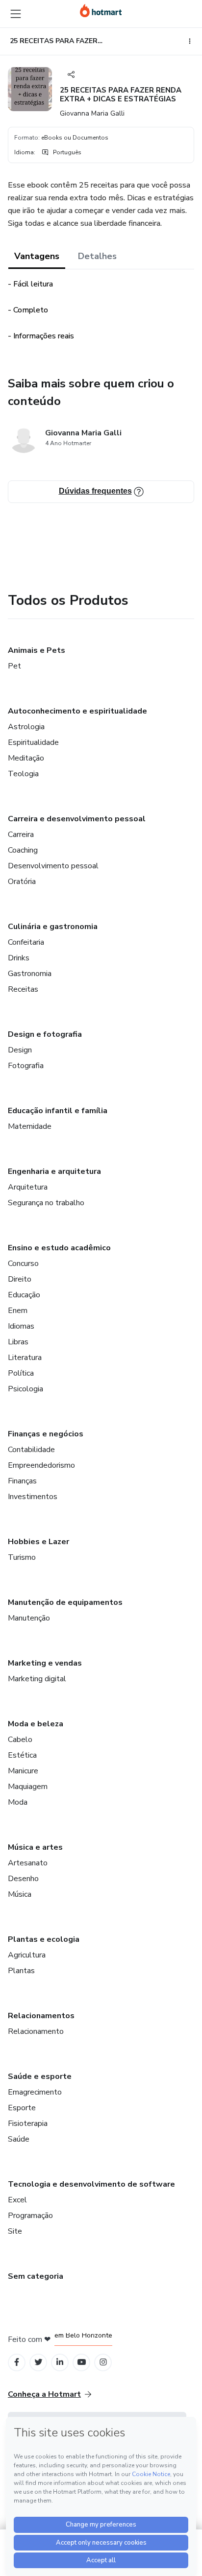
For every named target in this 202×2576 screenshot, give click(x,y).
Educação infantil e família (58, 1111)
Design (20, 1050)
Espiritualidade (33, 742)
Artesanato (28, 1863)
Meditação (26, 758)
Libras (18, 1342)
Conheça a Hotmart (44, 2394)
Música (20, 1894)
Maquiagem (28, 1787)
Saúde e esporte (40, 2076)
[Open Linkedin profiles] (60, 2362)
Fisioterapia (28, 2123)
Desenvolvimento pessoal (53, 866)
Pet (14, 666)
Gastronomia (30, 974)
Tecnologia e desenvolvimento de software (91, 2184)
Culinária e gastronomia (53, 927)
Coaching (23, 850)
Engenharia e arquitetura (54, 1171)
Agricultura (27, 1955)
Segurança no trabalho (46, 1203)
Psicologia (25, 1389)
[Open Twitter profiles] (38, 2362)
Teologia (23, 774)
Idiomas (21, 1326)
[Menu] (16, 14)
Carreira (21, 835)
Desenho (23, 1879)
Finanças (22, 1481)
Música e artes (35, 1847)
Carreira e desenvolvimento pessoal (77, 819)
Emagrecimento (35, 2092)
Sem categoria (36, 2276)
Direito (20, 1279)
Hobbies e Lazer (38, 1542)
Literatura (25, 1358)
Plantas (21, 1971)
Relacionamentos (41, 2016)
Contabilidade (31, 1450)
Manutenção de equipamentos (65, 1602)
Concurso (23, 1264)
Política (21, 1373)
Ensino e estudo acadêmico (59, 1248)
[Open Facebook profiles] (17, 2362)
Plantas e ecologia (44, 1939)
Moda (18, 1802)
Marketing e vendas (45, 1663)
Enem (18, 1311)
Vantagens (37, 256)
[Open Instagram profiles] (103, 2362)
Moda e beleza (36, 1724)
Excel (17, 2200)
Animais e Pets (37, 650)
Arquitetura (28, 1187)
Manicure (23, 1771)
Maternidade (30, 1126)
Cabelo (20, 1740)
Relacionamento (36, 2031)
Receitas (23, 989)
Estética (22, 1755)
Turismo (22, 1557)
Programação (30, 2216)
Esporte (22, 2108)
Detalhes (97, 256)
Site (15, 2231)
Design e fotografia (45, 1034)
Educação (24, 1295)
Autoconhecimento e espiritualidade (77, 711)
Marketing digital (37, 1679)
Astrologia (26, 727)
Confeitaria (26, 942)
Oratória (22, 882)
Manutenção (29, 1618)
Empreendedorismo (41, 1465)
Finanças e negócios (46, 1434)
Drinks (19, 958)
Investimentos (33, 1497)
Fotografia (26, 1066)
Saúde (19, 2139)
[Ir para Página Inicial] (101, 11)
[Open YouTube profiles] (82, 2362)
